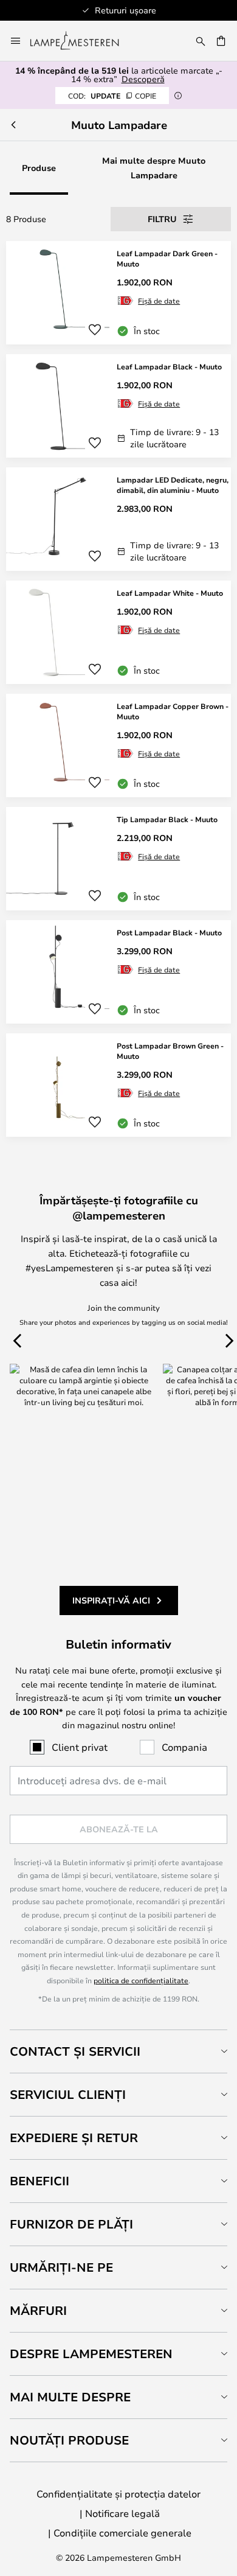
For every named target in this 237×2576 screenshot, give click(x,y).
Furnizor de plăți (71, 2224)
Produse (39, 168)
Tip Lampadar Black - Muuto (167, 819)
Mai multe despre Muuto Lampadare (154, 168)
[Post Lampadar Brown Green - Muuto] (118, 1085)
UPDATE (112, 96)
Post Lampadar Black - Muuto (169, 932)
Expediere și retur (74, 2138)
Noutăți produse (69, 2440)
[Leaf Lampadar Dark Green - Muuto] (118, 293)
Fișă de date (159, 301)
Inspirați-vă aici (111, 1600)
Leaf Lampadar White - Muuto (170, 593)
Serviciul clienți (68, 2094)
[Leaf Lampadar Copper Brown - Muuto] (118, 745)
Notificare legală (122, 2513)
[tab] (118, 2051)
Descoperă (143, 79)
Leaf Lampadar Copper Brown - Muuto (173, 711)
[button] (95, 330)
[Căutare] (201, 41)
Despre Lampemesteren (91, 2354)
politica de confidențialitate (141, 1980)
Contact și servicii (75, 2051)
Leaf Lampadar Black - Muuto (169, 366)
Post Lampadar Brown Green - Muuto (170, 1051)
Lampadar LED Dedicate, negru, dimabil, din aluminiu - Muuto (173, 485)
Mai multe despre (70, 2397)
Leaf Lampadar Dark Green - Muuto (167, 258)
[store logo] (82, 41)
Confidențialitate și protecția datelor (118, 2494)
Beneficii (39, 2181)
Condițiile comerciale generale (122, 2532)
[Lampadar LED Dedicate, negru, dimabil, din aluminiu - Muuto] (118, 519)
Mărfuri (38, 2310)
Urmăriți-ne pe (61, 2267)
